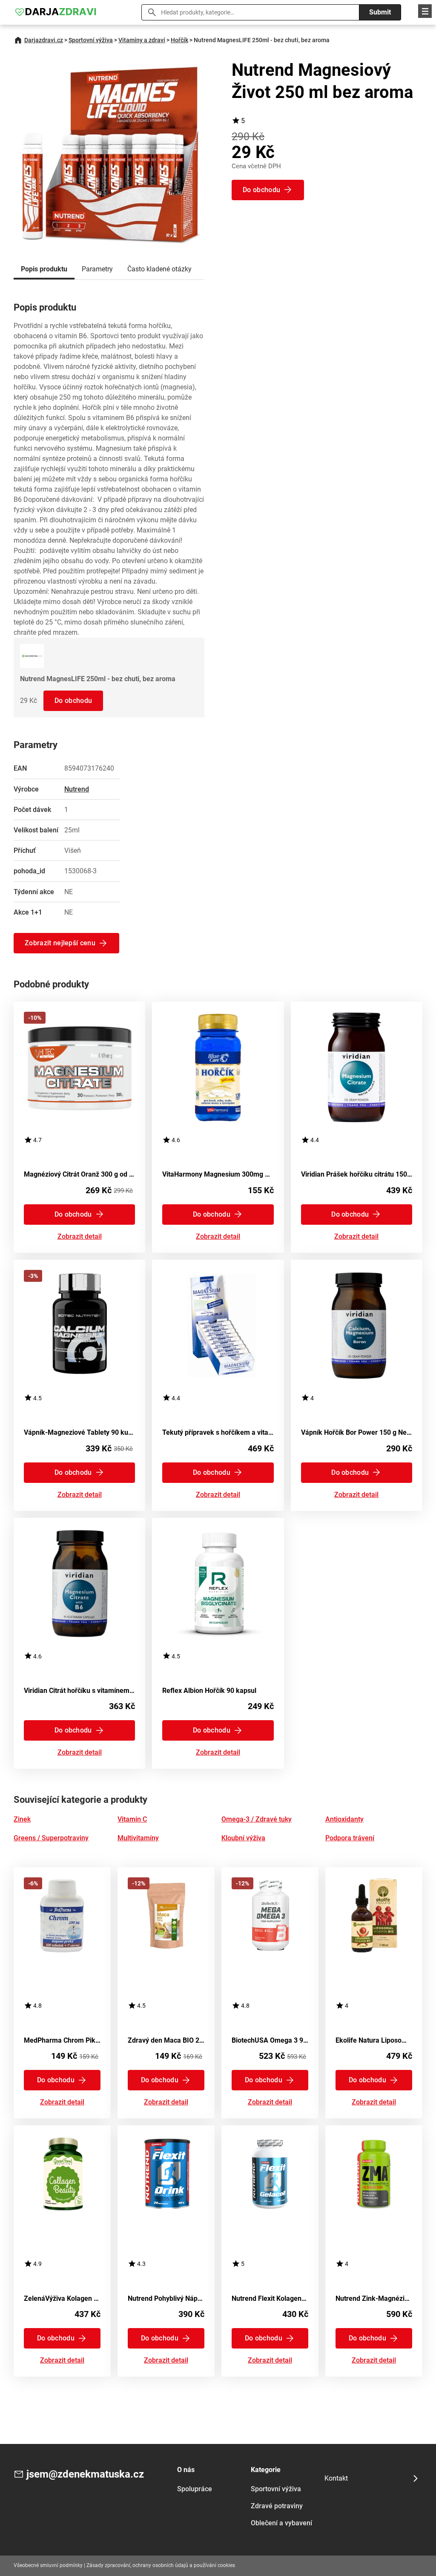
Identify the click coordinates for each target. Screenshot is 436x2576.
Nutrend (77, 789)
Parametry (97, 269)
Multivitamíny (138, 1838)
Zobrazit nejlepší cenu (60, 943)
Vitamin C (132, 1819)
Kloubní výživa (243, 1838)
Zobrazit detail (80, 1237)
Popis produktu (44, 269)
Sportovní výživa (91, 40)
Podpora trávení (350, 1838)
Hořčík (179, 40)
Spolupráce (195, 2489)
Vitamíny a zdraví (142, 40)
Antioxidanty (344, 1819)
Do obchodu (73, 701)
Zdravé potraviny (277, 2506)
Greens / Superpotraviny (51, 1838)
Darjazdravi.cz (44, 40)
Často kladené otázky (159, 269)
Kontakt (336, 2478)
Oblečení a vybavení (281, 2523)
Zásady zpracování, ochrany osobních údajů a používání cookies (161, 2565)
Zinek (22, 1819)
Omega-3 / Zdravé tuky (257, 1819)
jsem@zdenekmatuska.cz (85, 2474)
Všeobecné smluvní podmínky (48, 2565)
